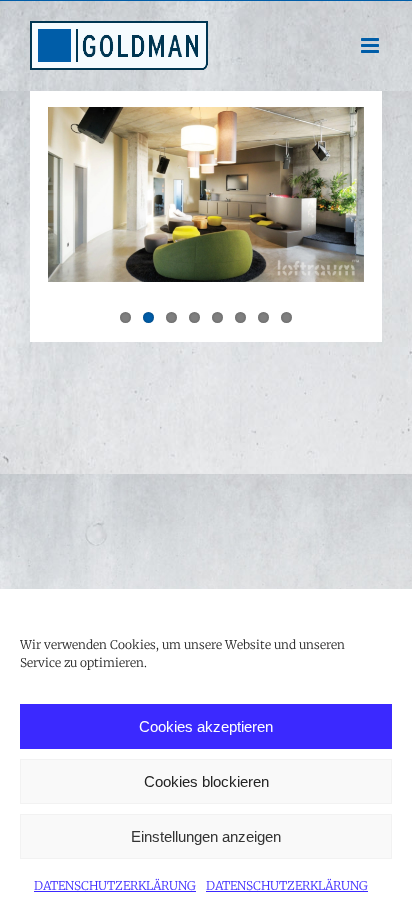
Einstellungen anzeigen (206, 836)
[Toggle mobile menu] (371, 45)
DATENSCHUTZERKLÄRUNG (115, 885)
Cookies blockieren (206, 781)
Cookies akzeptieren (206, 726)
